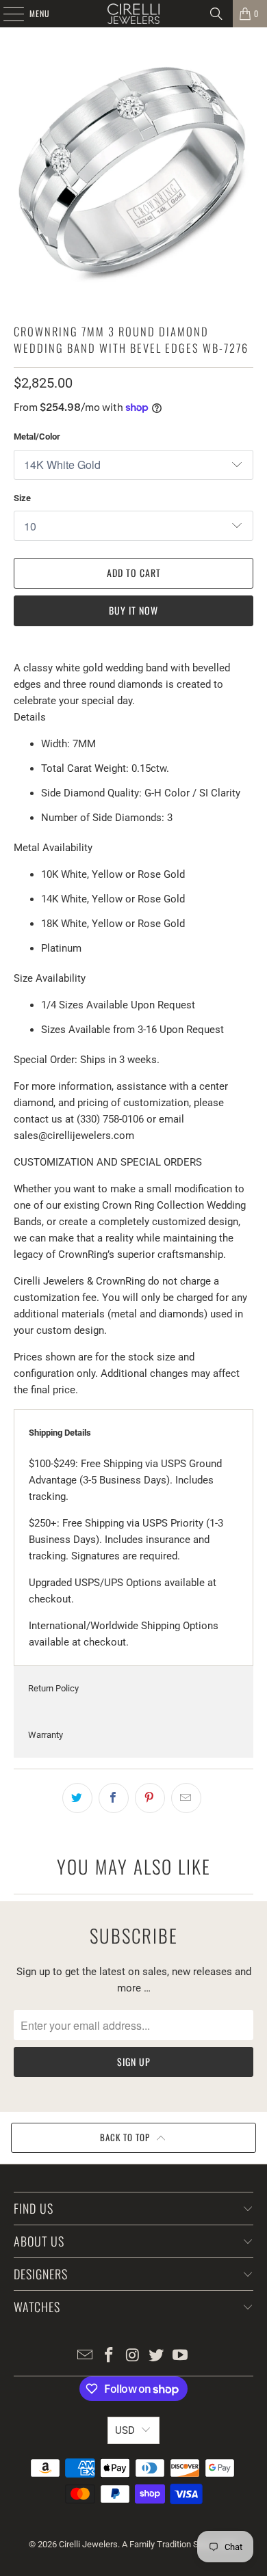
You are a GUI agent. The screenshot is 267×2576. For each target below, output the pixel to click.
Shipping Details (60, 1433)
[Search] (216, 14)
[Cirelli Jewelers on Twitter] (157, 2356)
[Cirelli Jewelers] (134, 14)
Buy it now (133, 610)
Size (22, 498)
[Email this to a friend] (186, 1798)
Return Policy (53, 1688)
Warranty (46, 1735)
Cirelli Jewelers (88, 2544)
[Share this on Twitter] (77, 1798)
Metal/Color (37, 437)
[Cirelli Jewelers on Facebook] (109, 2356)
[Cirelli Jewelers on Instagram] (133, 2356)
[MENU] (6, 14)
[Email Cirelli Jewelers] (86, 2356)
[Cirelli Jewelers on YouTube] (181, 2356)
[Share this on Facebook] (114, 1798)
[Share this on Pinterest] (150, 1798)
